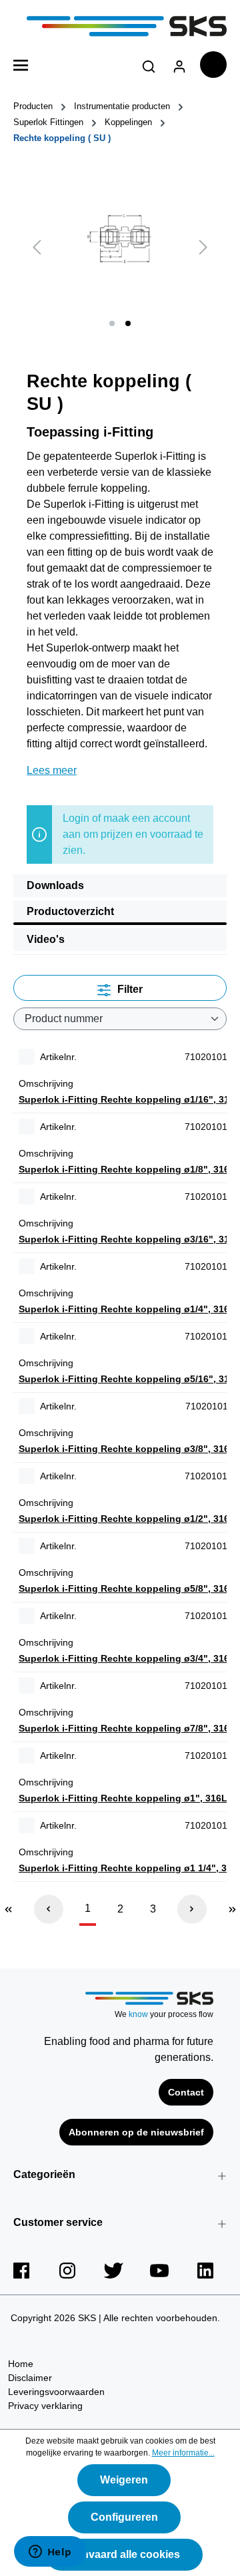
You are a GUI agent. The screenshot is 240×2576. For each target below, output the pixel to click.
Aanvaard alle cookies (124, 2554)
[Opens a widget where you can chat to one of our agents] (50, 2553)
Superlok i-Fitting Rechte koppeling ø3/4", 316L (127, 1658)
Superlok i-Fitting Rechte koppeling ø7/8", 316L (127, 1728)
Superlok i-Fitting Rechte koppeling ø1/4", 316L (127, 1309)
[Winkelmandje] (213, 65)
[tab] (120, 886)
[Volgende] (203, 247)
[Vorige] (37, 247)
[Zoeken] (149, 64)
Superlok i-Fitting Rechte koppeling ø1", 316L (123, 1798)
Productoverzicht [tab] (70, 911)
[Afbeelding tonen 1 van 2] (112, 323)
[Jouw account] (179, 64)
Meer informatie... (183, 2453)
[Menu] (21, 64)
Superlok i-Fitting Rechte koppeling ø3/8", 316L (127, 1449)
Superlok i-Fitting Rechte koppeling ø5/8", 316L (127, 1588)
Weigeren (124, 2480)
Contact (186, 2092)
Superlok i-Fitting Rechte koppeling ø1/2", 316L (127, 1519)
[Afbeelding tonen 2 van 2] (128, 323)
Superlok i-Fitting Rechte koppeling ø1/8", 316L (127, 1169)
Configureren (124, 2517)
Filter (129, 989)
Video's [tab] (46, 939)
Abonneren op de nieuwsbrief (136, 2132)
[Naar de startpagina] (120, 26)
